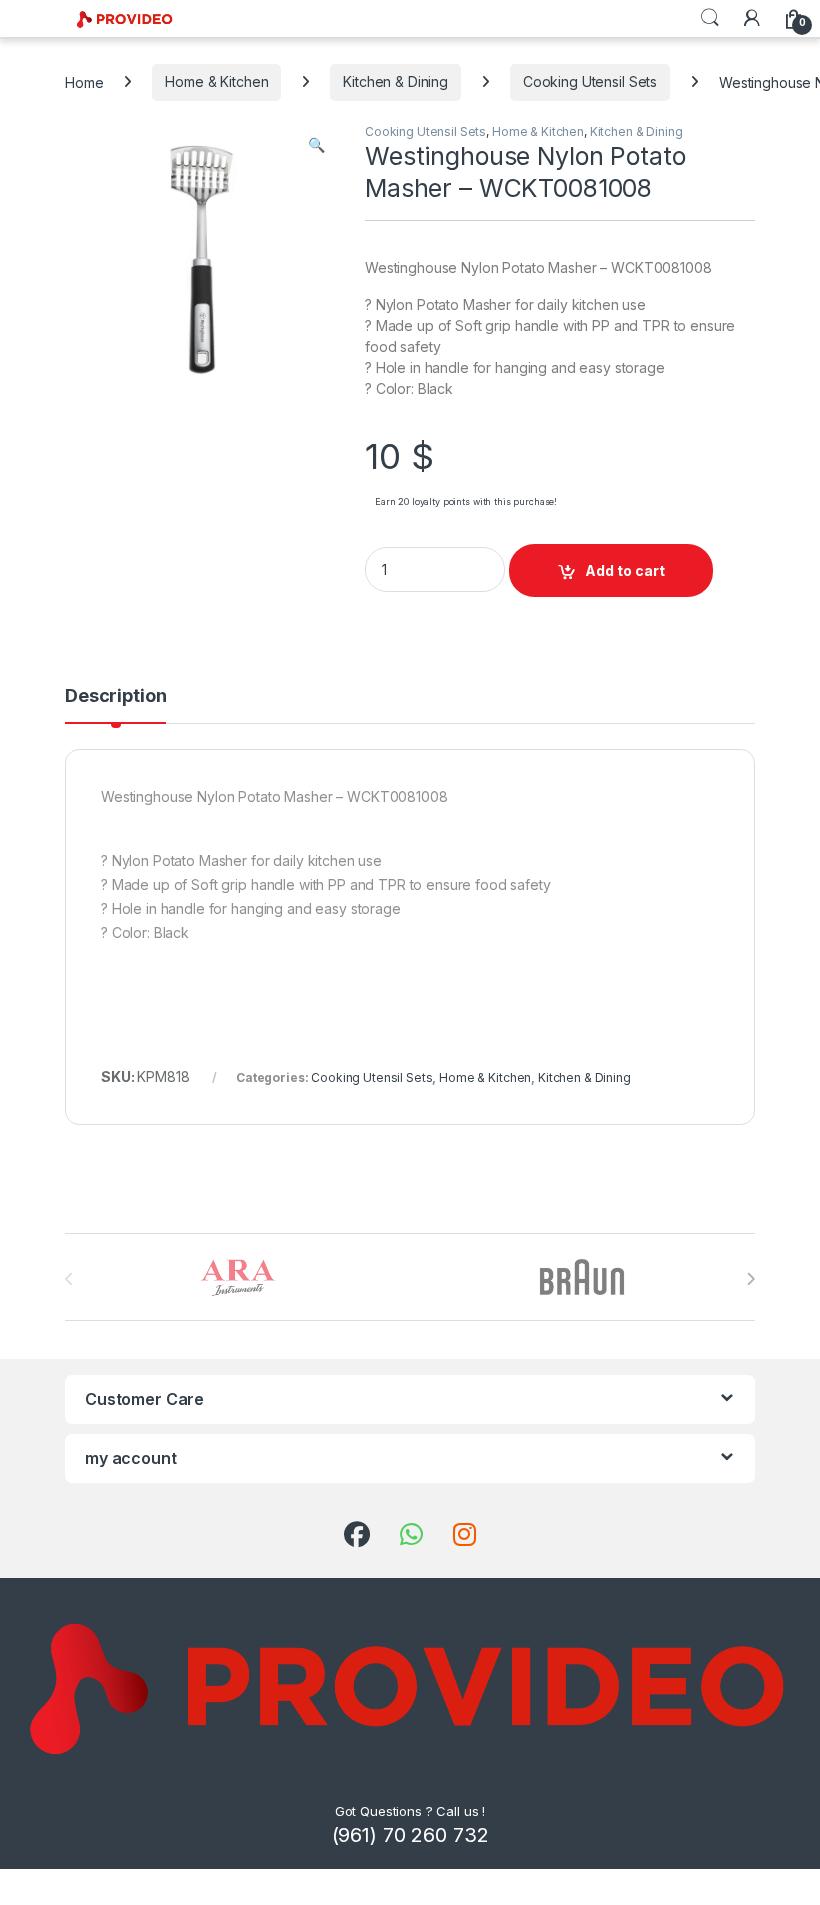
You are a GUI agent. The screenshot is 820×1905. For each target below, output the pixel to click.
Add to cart (625, 570)
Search (710, 18)
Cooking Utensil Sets (590, 81)
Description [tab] (115, 696)
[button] (316, 145)
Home (84, 81)
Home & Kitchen (216, 81)
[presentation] (750, 1279)
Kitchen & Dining (395, 81)
